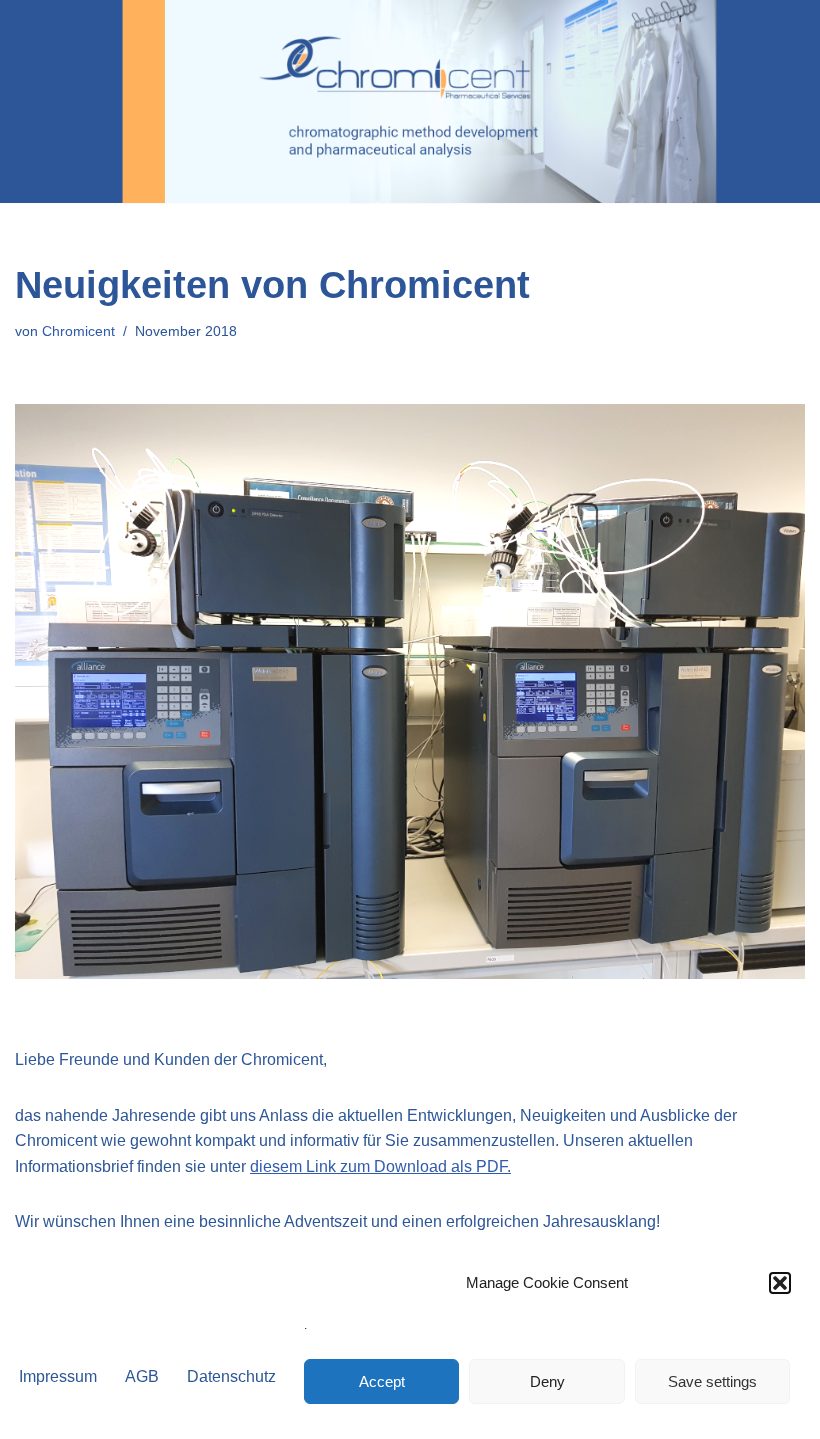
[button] (780, 1283)
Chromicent (78, 331)
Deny (547, 1381)
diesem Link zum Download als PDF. (380, 1166)
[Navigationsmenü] (781, 102)
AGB (142, 1376)
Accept (382, 1381)
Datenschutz (231, 1376)
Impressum (58, 1376)
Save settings (712, 1381)
